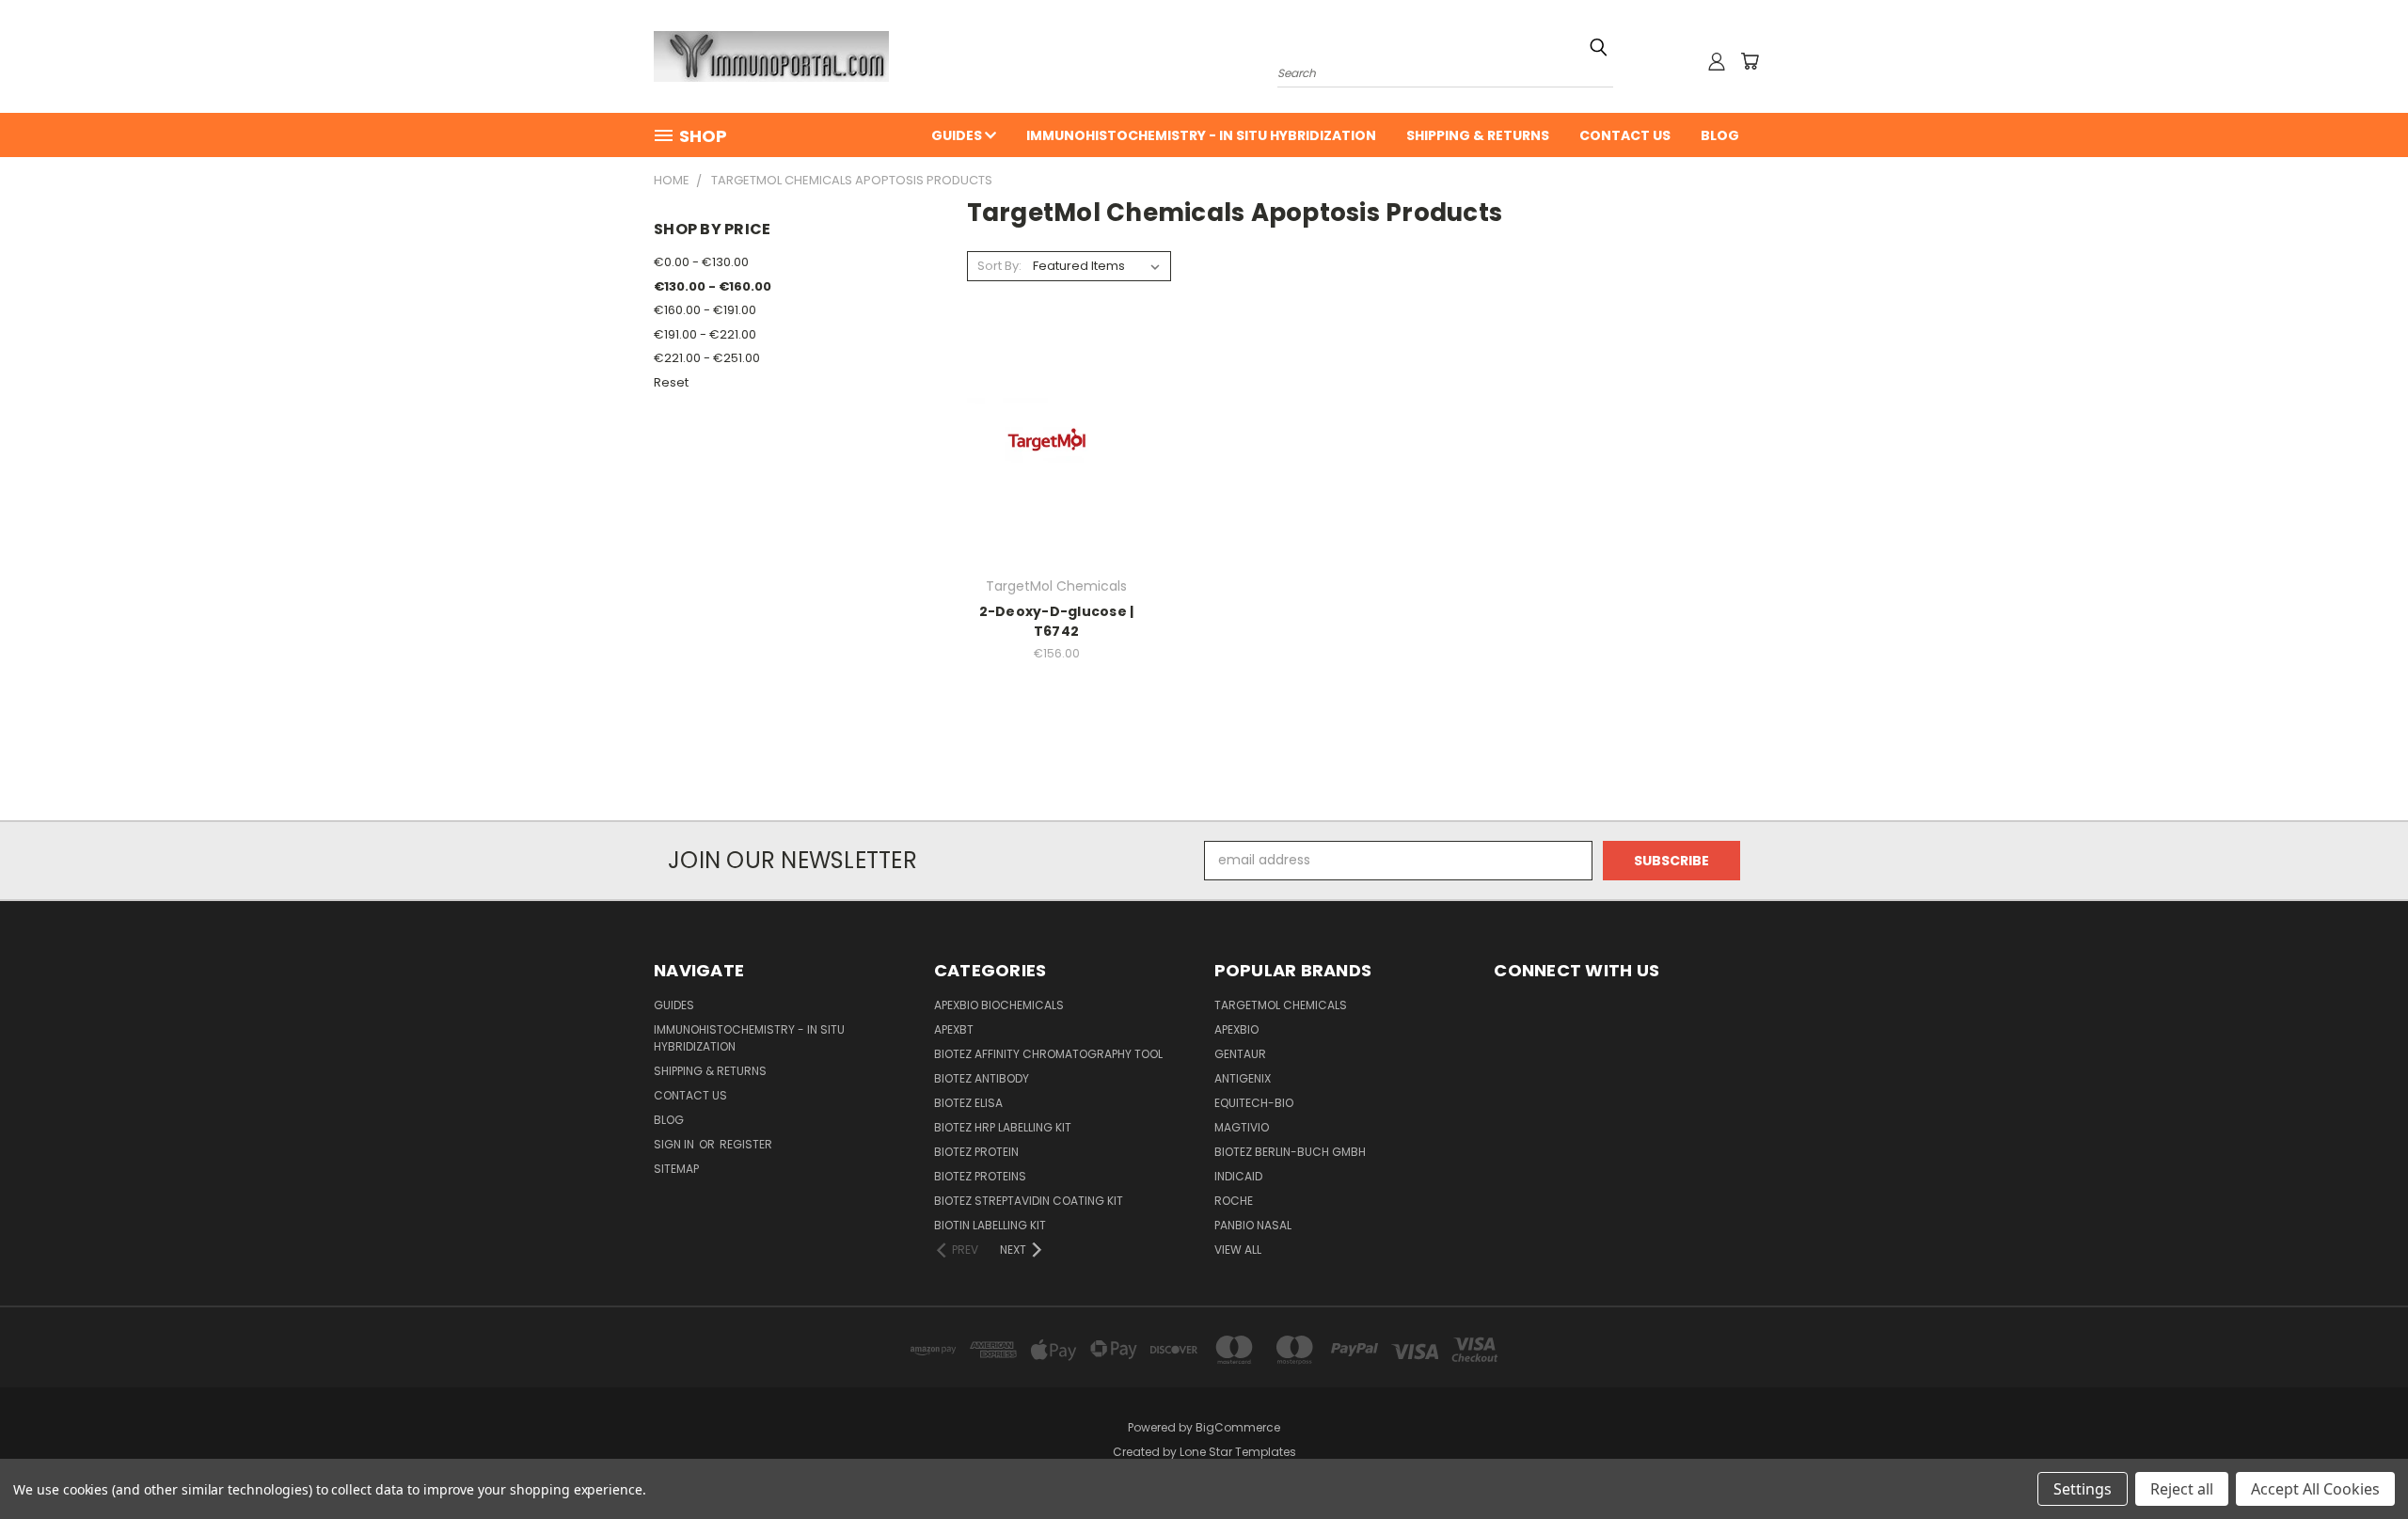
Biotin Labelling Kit (990, 1225)
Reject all (2182, 1489)
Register (746, 1144)
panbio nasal (1253, 1225)
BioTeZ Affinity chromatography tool (1048, 1054)
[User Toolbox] (1717, 61)
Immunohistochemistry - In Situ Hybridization (1201, 135)
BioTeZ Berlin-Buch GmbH (1290, 1152)
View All (1238, 1250)
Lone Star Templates (1238, 1452)
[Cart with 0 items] (1750, 61)
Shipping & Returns (1478, 135)
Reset (671, 382)
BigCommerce (1238, 1427)
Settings (2083, 1489)
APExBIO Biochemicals (999, 1005)
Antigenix (1243, 1078)
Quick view (1056, 407)
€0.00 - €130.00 (701, 262)
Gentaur (1240, 1054)
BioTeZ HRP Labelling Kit (1003, 1127)
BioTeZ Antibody (982, 1078)
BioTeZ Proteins (980, 1176)
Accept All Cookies (2315, 1489)
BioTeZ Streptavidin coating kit (1029, 1201)
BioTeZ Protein (976, 1152)
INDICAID (1238, 1176)
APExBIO (1236, 1029)
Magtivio (1242, 1127)
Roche (1234, 1201)
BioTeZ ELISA (968, 1103)
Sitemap (676, 1169)
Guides (958, 135)
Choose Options (1057, 478)
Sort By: (999, 266)
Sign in (675, 1144)
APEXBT (954, 1029)
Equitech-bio (1254, 1103)
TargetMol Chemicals (1281, 1005)
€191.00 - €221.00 (705, 334)
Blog (1720, 135)
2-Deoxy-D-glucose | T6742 (1057, 621)
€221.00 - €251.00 (707, 358)
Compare (1050, 443)
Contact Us (1625, 135)
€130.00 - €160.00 (713, 286)
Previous (2359, 1460)
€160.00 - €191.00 (705, 310)
